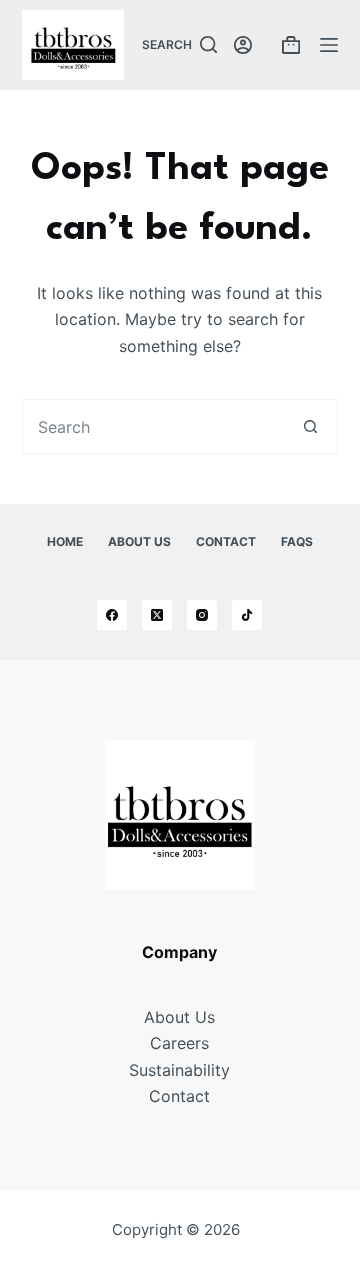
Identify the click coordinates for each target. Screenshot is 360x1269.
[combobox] (154, 426)
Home (65, 541)
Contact (226, 541)
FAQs (297, 541)
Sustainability (179, 1070)
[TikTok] (247, 615)
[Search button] (310, 426)
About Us (139, 541)
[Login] (243, 45)
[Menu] (329, 45)
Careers (179, 1043)
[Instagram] (202, 615)
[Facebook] (112, 615)
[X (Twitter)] (157, 615)
